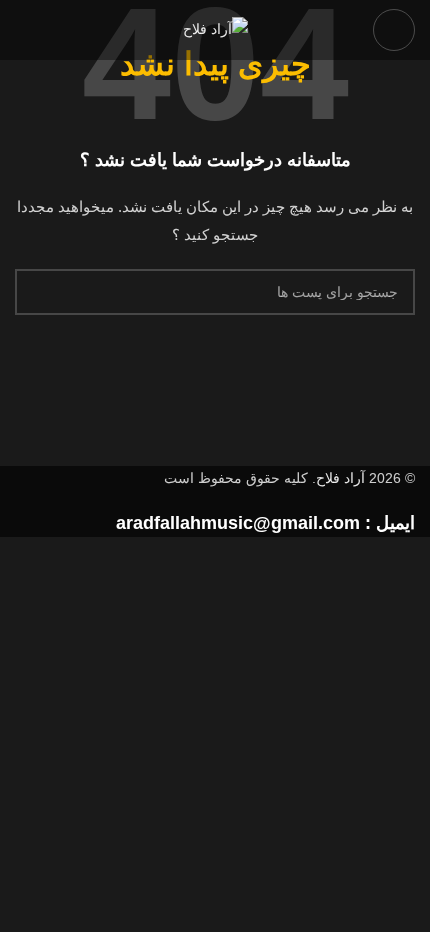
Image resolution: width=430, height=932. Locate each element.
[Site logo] (215, 29)
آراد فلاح (340, 478)
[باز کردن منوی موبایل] (394, 30)
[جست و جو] (38, 292)
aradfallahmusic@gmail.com (238, 523)
